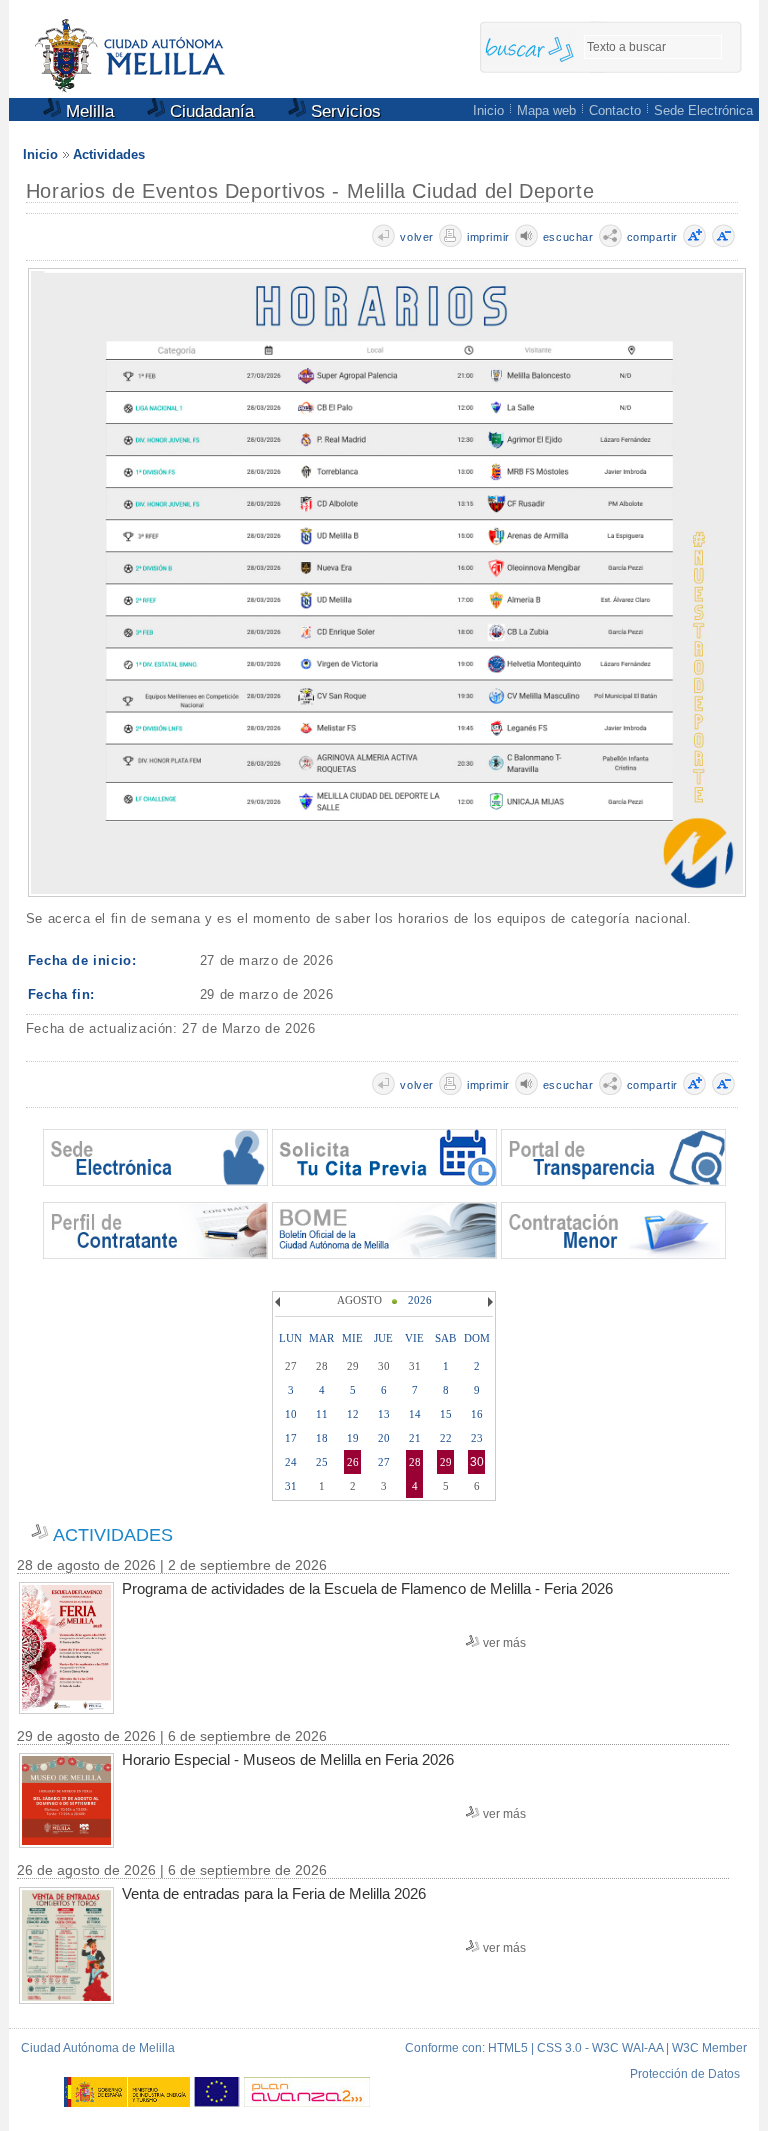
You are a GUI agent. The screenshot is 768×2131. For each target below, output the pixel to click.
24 (291, 1462)
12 (353, 1414)
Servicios (343, 111)
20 (384, 1438)
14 (415, 1414)
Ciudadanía (209, 111)
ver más (504, 1643)
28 (415, 1462)
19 (353, 1438)
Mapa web (546, 110)
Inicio (488, 110)
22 (446, 1438)
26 (353, 1462)
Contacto (615, 110)
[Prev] (280, 1302)
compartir (652, 237)
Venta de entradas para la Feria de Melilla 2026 (274, 1893)
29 (446, 1462)
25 (322, 1462)
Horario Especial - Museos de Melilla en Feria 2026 (288, 1759)
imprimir (488, 237)
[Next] (488, 1302)
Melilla (87, 111)
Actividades (109, 154)
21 (415, 1438)
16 (477, 1414)
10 (291, 1414)
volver (417, 237)
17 (291, 1438)
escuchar (568, 237)
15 (446, 1414)
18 (322, 1438)
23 (477, 1438)
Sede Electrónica (703, 110)
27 (384, 1462)
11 (322, 1414)
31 (291, 1486)
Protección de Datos (685, 2074)
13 (384, 1414)
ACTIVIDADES (113, 1535)
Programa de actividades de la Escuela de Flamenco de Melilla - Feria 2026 (367, 1588)
